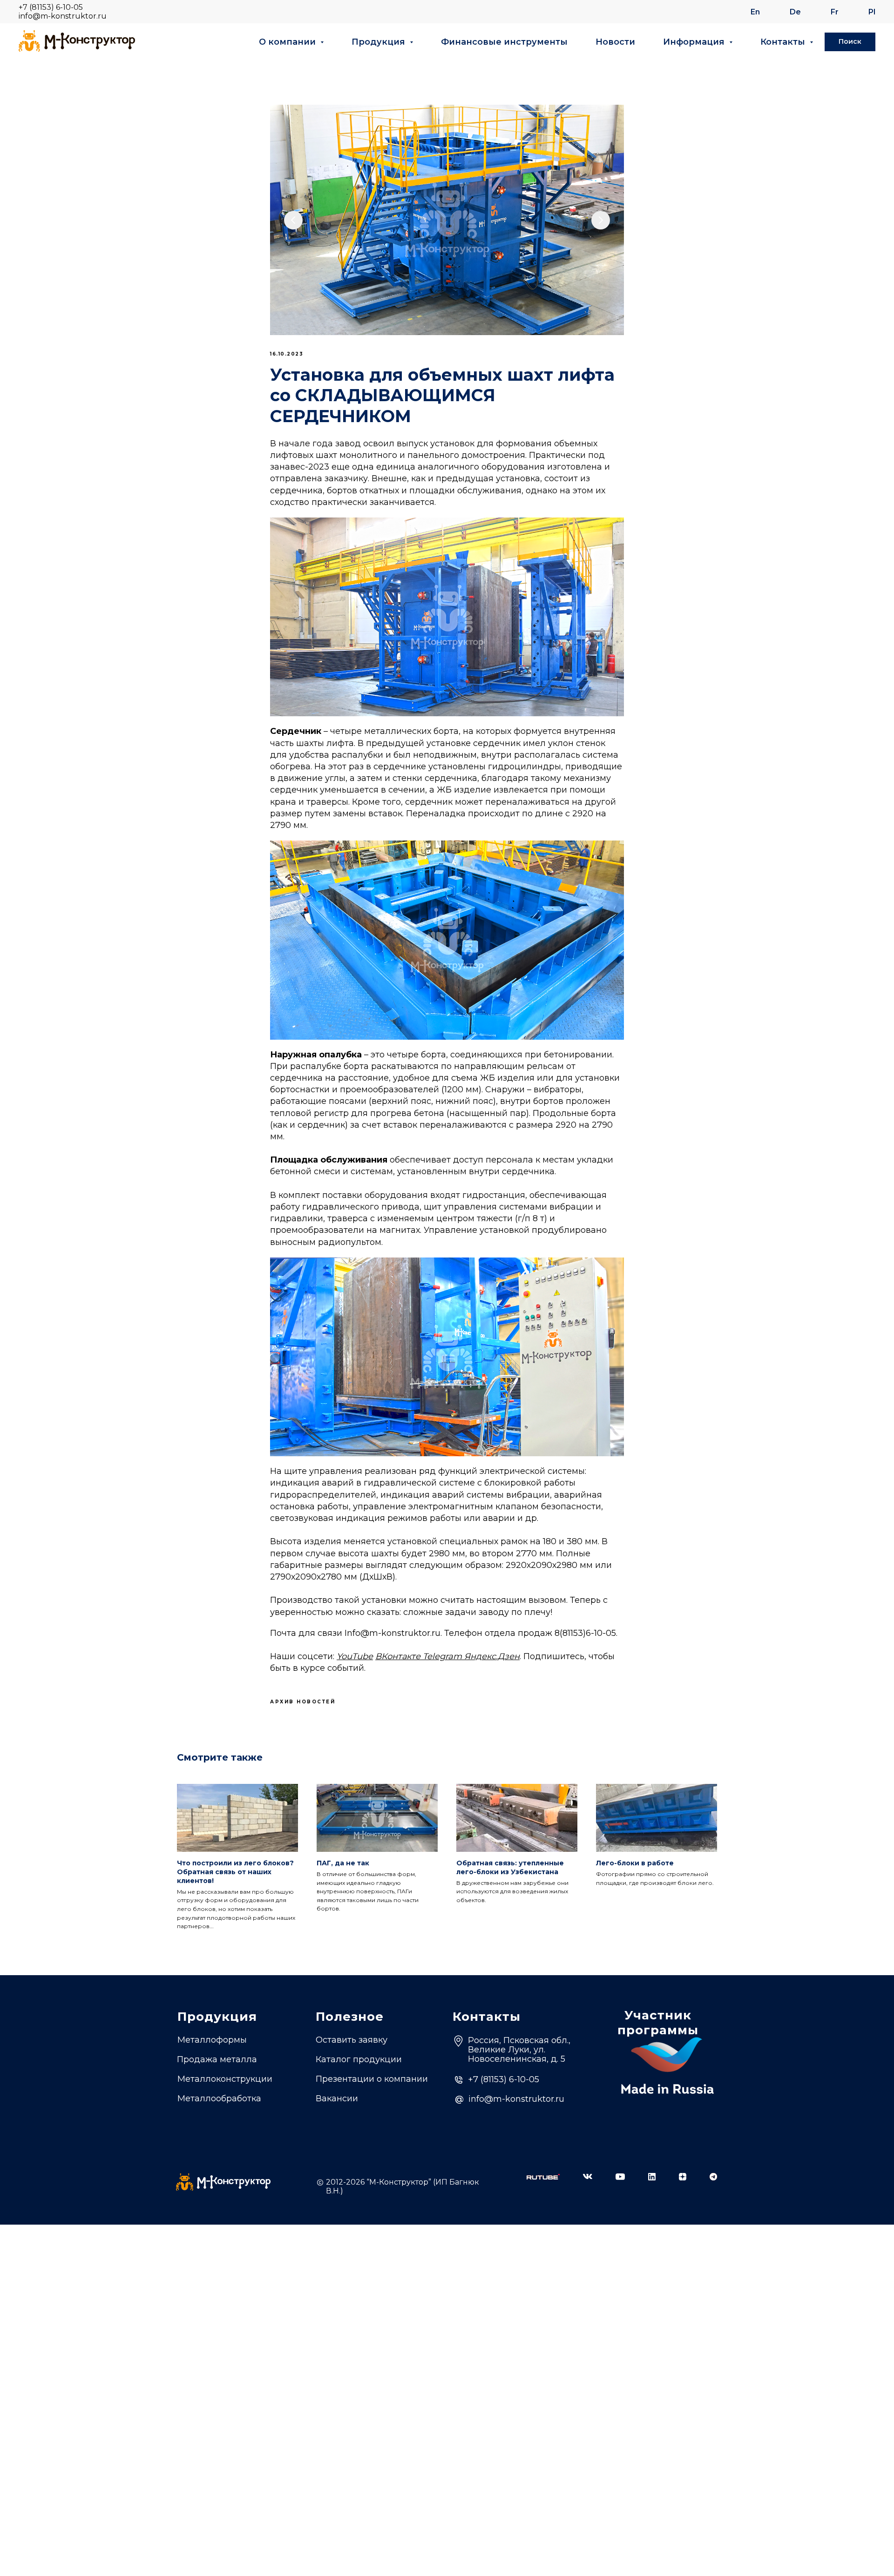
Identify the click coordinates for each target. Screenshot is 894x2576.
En (755, 12)
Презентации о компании (372, 2079)
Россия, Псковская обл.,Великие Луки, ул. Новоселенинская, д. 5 (519, 2050)
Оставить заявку (352, 2040)
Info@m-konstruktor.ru (393, 1633)
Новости (615, 42)
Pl (872, 12)
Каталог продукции (359, 2059)
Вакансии (337, 2098)
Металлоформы (212, 2040)
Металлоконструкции (225, 2079)
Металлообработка (219, 2098)
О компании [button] (288, 42)
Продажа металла (217, 2059)
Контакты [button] (784, 42)
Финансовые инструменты (504, 42)
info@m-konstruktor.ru (63, 16)
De (795, 12)
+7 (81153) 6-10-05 (51, 7)
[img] (543, 2177)
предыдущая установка (488, 478)
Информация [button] (695, 42)
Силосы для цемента (223, 2115)
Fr (835, 12)
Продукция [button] (379, 42)
